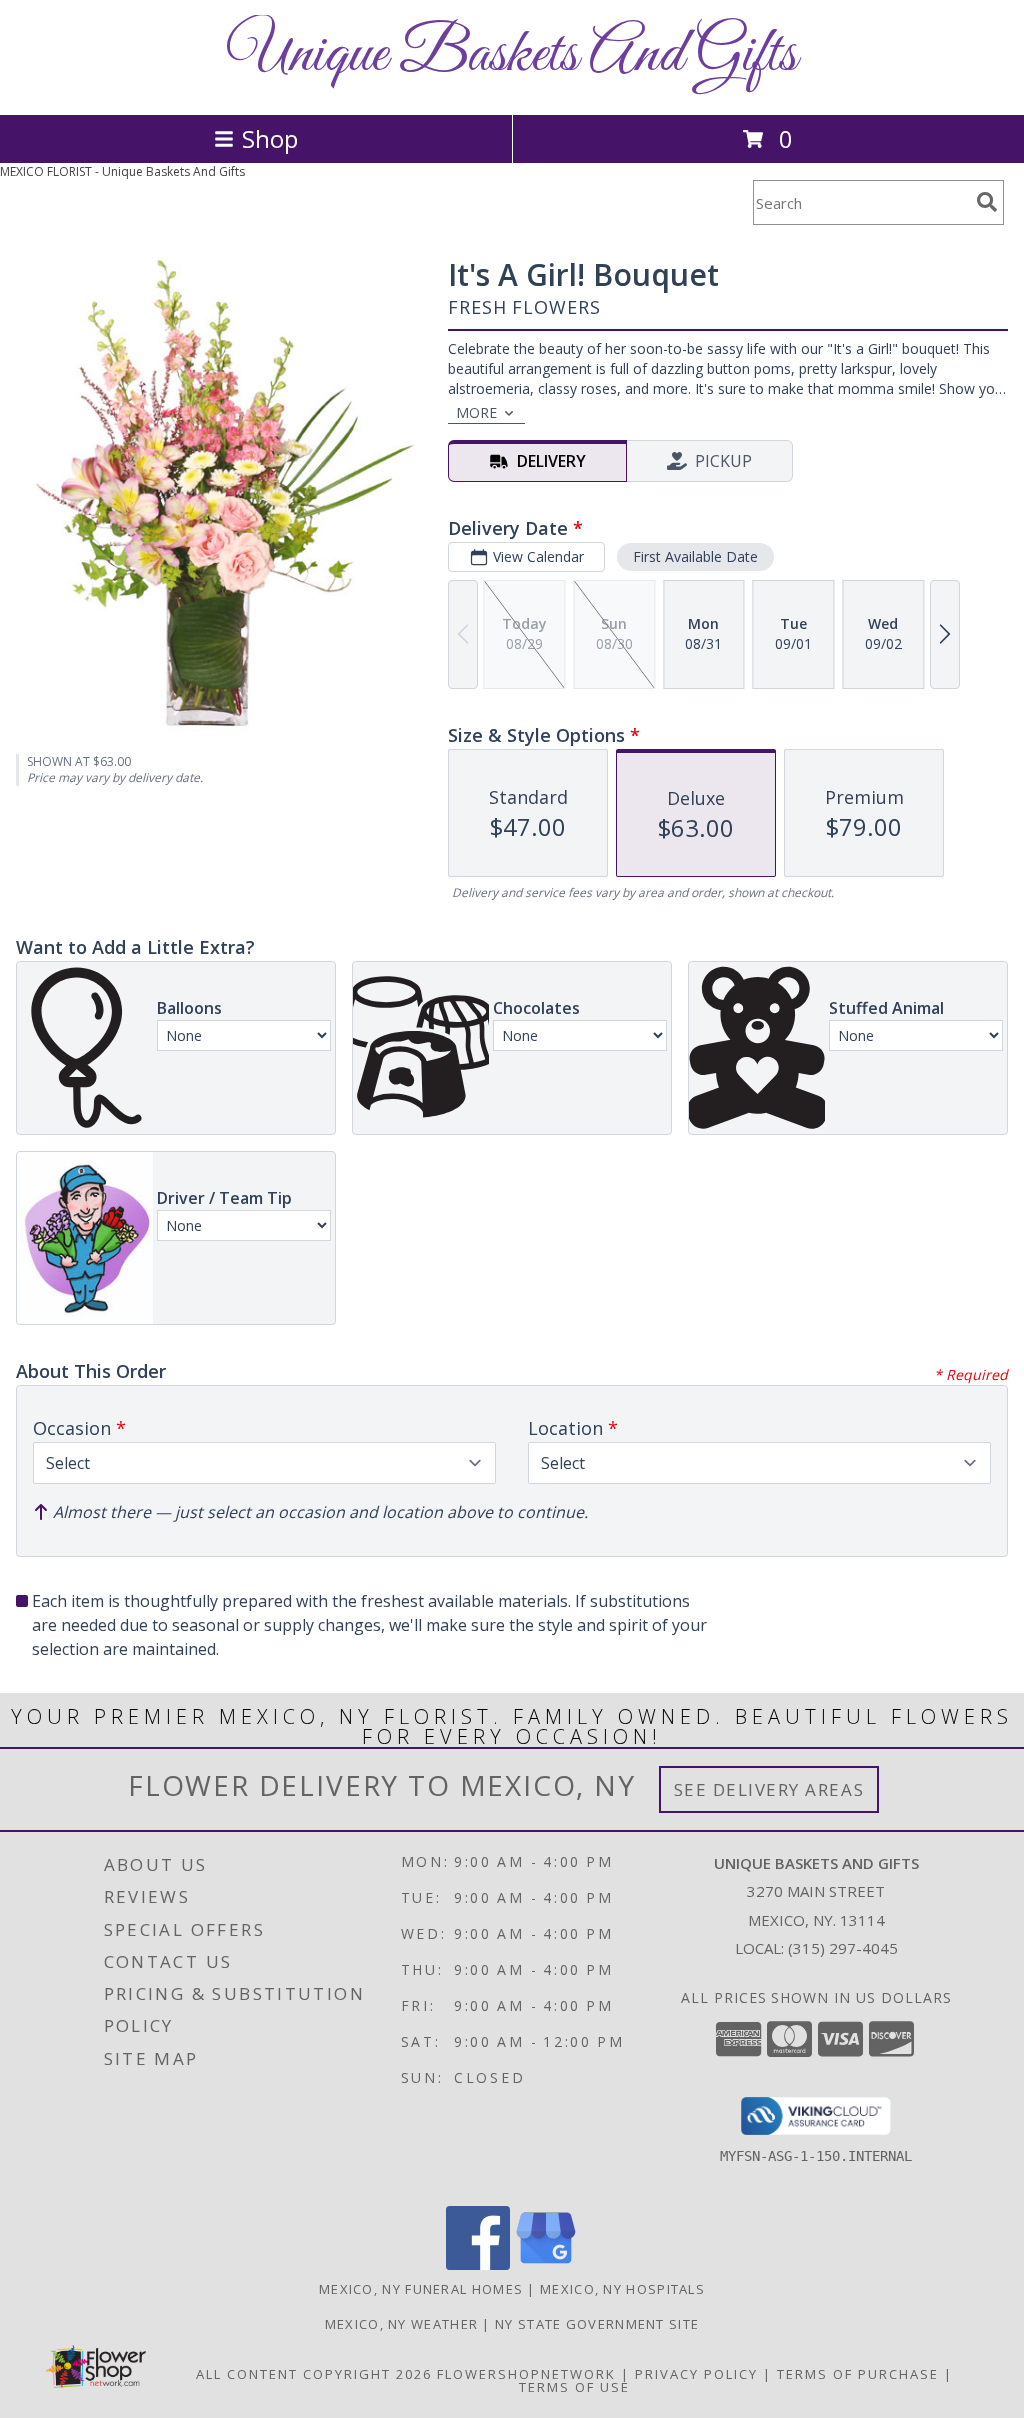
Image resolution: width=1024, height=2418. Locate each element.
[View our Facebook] (478, 2264)
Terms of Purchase (858, 2374)
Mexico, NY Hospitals (622, 2289)
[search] (987, 202)
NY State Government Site (597, 2324)
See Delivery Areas (769, 1789)
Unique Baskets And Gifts (512, 55)
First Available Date (695, 556)
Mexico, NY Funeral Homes (421, 2289)
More (476, 412)
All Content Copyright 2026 (314, 2374)
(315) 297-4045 (843, 1948)
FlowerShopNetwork (526, 2374)
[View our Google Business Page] (546, 2264)
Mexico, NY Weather (401, 2324)
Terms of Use (574, 2387)
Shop (270, 138)
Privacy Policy (696, 2374)
